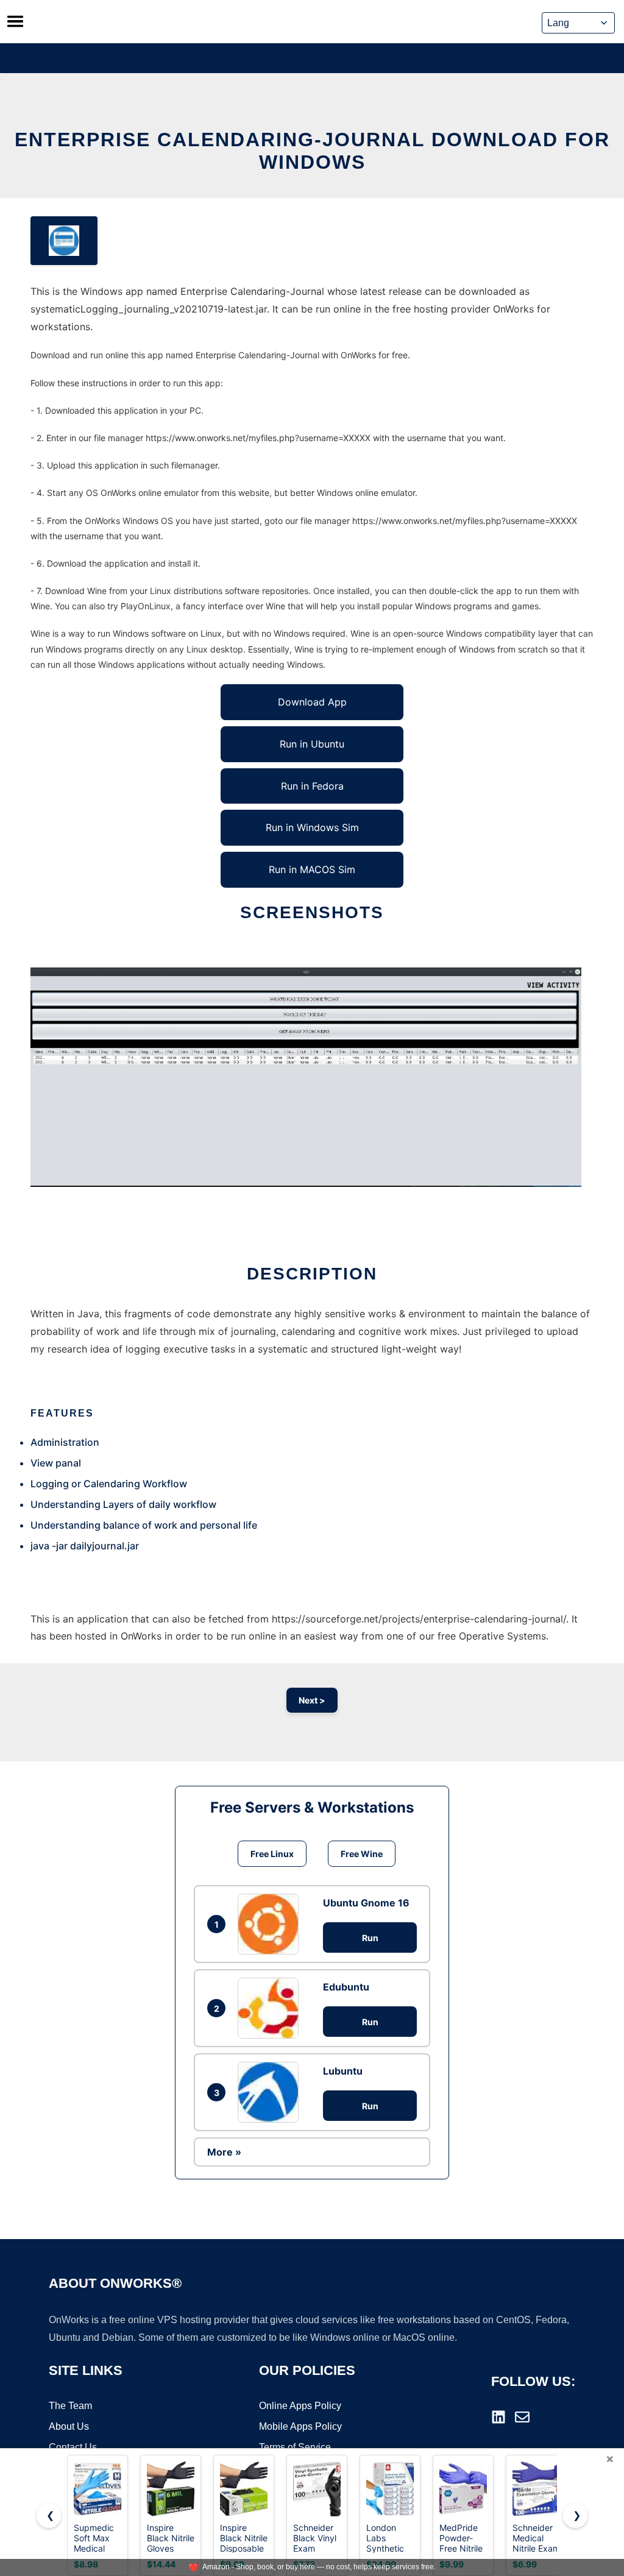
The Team (70, 2406)
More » (224, 2152)
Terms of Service (295, 2447)
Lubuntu (343, 2071)
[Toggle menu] (15, 21)
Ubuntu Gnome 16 (366, 1903)
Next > (312, 1700)
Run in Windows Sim (312, 827)
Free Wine (362, 1854)
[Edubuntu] (271, 2008)
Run (370, 1938)
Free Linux (272, 1854)
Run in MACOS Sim (312, 869)
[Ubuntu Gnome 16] (271, 1924)
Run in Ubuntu (312, 744)
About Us (69, 2426)
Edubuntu (346, 1987)
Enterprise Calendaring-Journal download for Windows (312, 151)
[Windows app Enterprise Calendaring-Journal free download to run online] (64, 241)
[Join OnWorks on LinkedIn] (498, 2417)
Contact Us (73, 2447)
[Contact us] (522, 2417)
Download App (312, 702)
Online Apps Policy (300, 2406)
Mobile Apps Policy (300, 2426)
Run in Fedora (312, 786)
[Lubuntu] (271, 2092)
